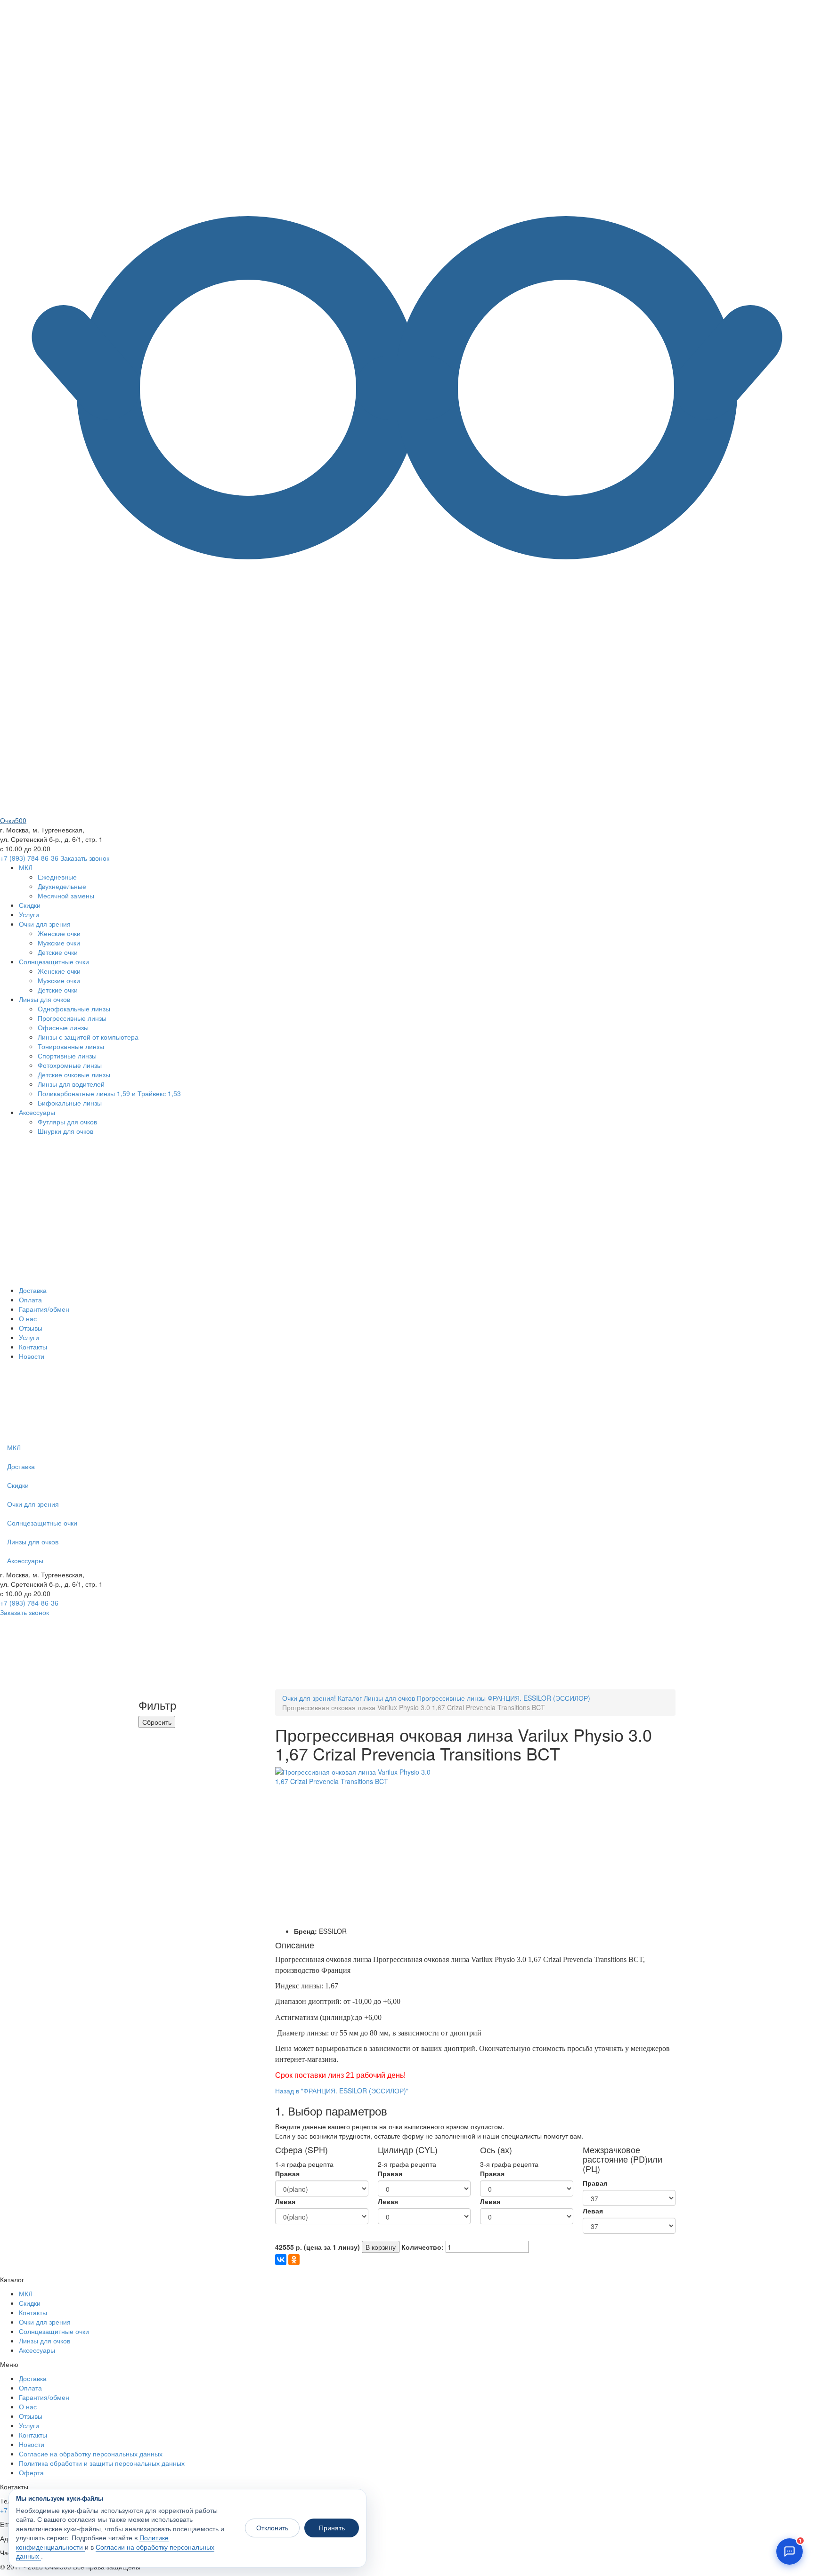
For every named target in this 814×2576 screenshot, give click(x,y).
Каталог (350, 1698)
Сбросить (157, 1722)
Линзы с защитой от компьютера (88, 1037)
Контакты (33, 1347)
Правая (287, 2173)
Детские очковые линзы (74, 1074)
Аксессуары (37, 1112)
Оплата (30, 1300)
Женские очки (59, 933)
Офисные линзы (63, 1027)
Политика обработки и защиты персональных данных (102, 2463)
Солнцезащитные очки (54, 961)
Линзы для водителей (71, 1084)
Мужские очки (59, 943)
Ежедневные (57, 877)
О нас (28, 1318)
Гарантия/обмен (44, 1309)
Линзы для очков (45, 999)
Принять (332, 2528)
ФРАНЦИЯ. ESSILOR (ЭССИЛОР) (539, 1698)
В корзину (381, 2247)
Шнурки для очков (65, 1131)
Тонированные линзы (71, 1046)
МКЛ (26, 867)
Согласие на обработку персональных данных (91, 2454)
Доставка (33, 1290)
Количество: (423, 2247)
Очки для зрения (45, 924)
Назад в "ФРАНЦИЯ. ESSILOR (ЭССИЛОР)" (342, 2091)
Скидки (30, 905)
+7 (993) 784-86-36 (29, 858)
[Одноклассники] (294, 2260)
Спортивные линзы (67, 1056)
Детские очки (58, 952)
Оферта (31, 2472)
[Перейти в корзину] (357, 1433)
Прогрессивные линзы (72, 1018)
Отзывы (31, 1328)
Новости (32, 1356)
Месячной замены (66, 896)
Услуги (29, 914)
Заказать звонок (85, 858)
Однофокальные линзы (74, 1009)
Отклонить (272, 2528)
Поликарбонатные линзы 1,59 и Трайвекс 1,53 (109, 1093)
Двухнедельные (62, 886)
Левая (285, 2201)
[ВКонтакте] (281, 2260)
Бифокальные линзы (70, 1103)
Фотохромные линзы (70, 1065)
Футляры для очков (67, 1122)
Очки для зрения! (309, 1698)
